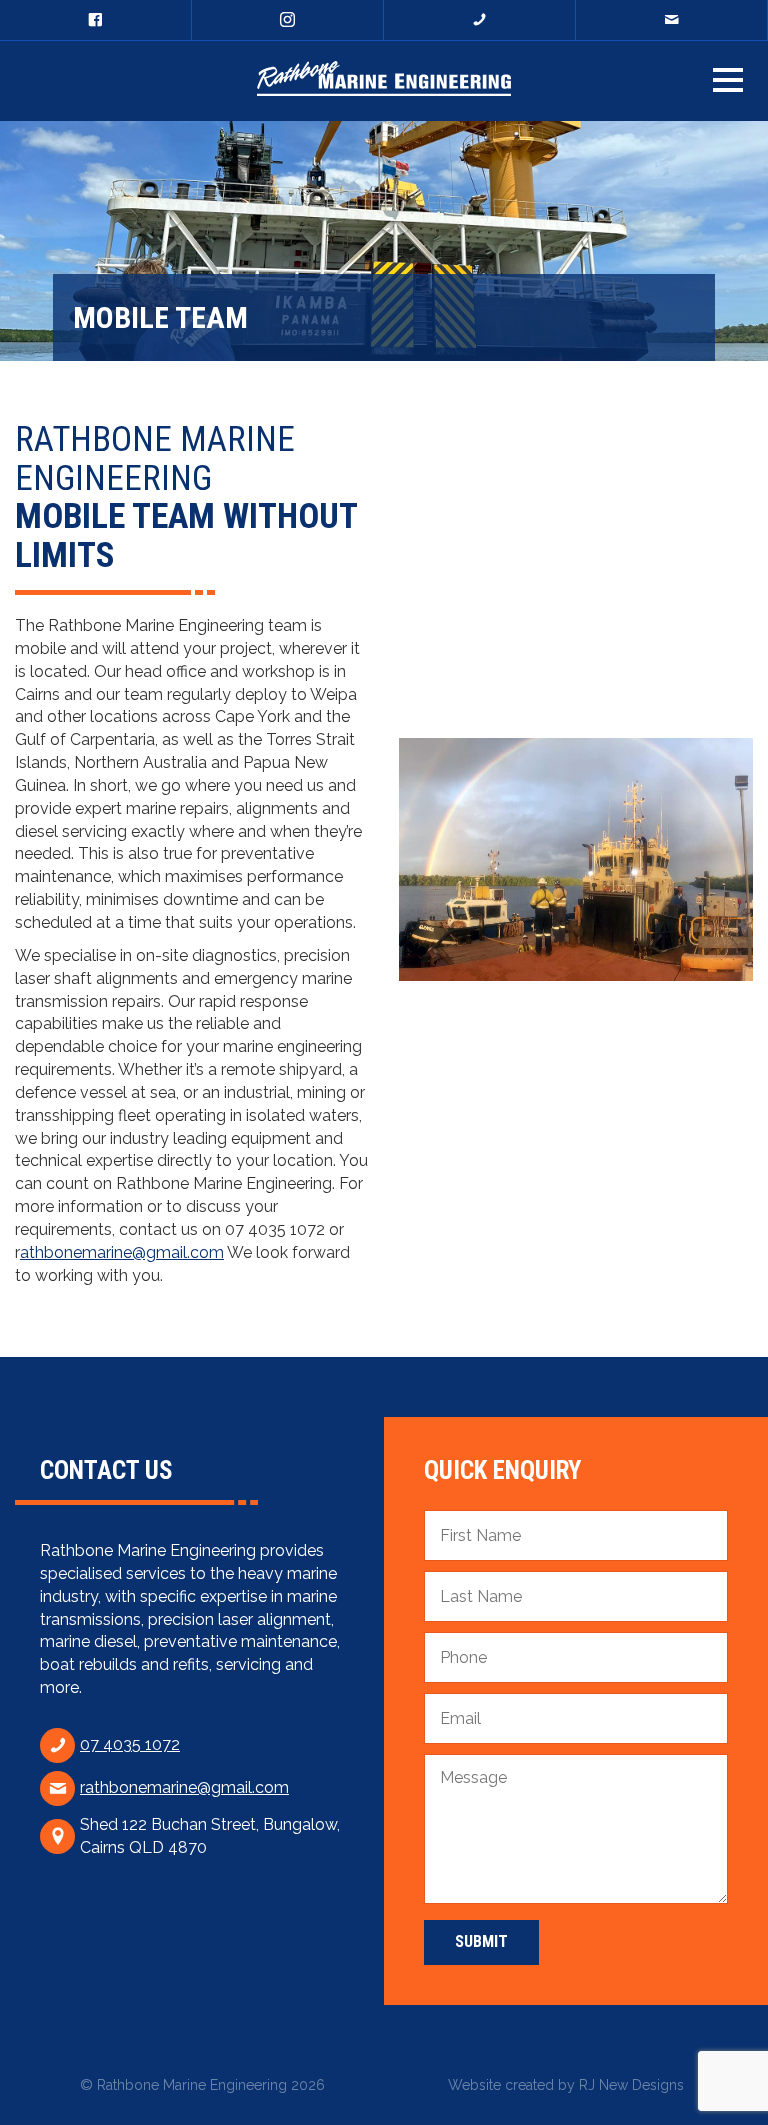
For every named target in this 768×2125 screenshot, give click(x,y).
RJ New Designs (631, 2085)
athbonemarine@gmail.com (122, 1252)
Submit (481, 1941)
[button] (728, 80)
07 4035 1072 (130, 1744)
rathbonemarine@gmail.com (184, 1787)
